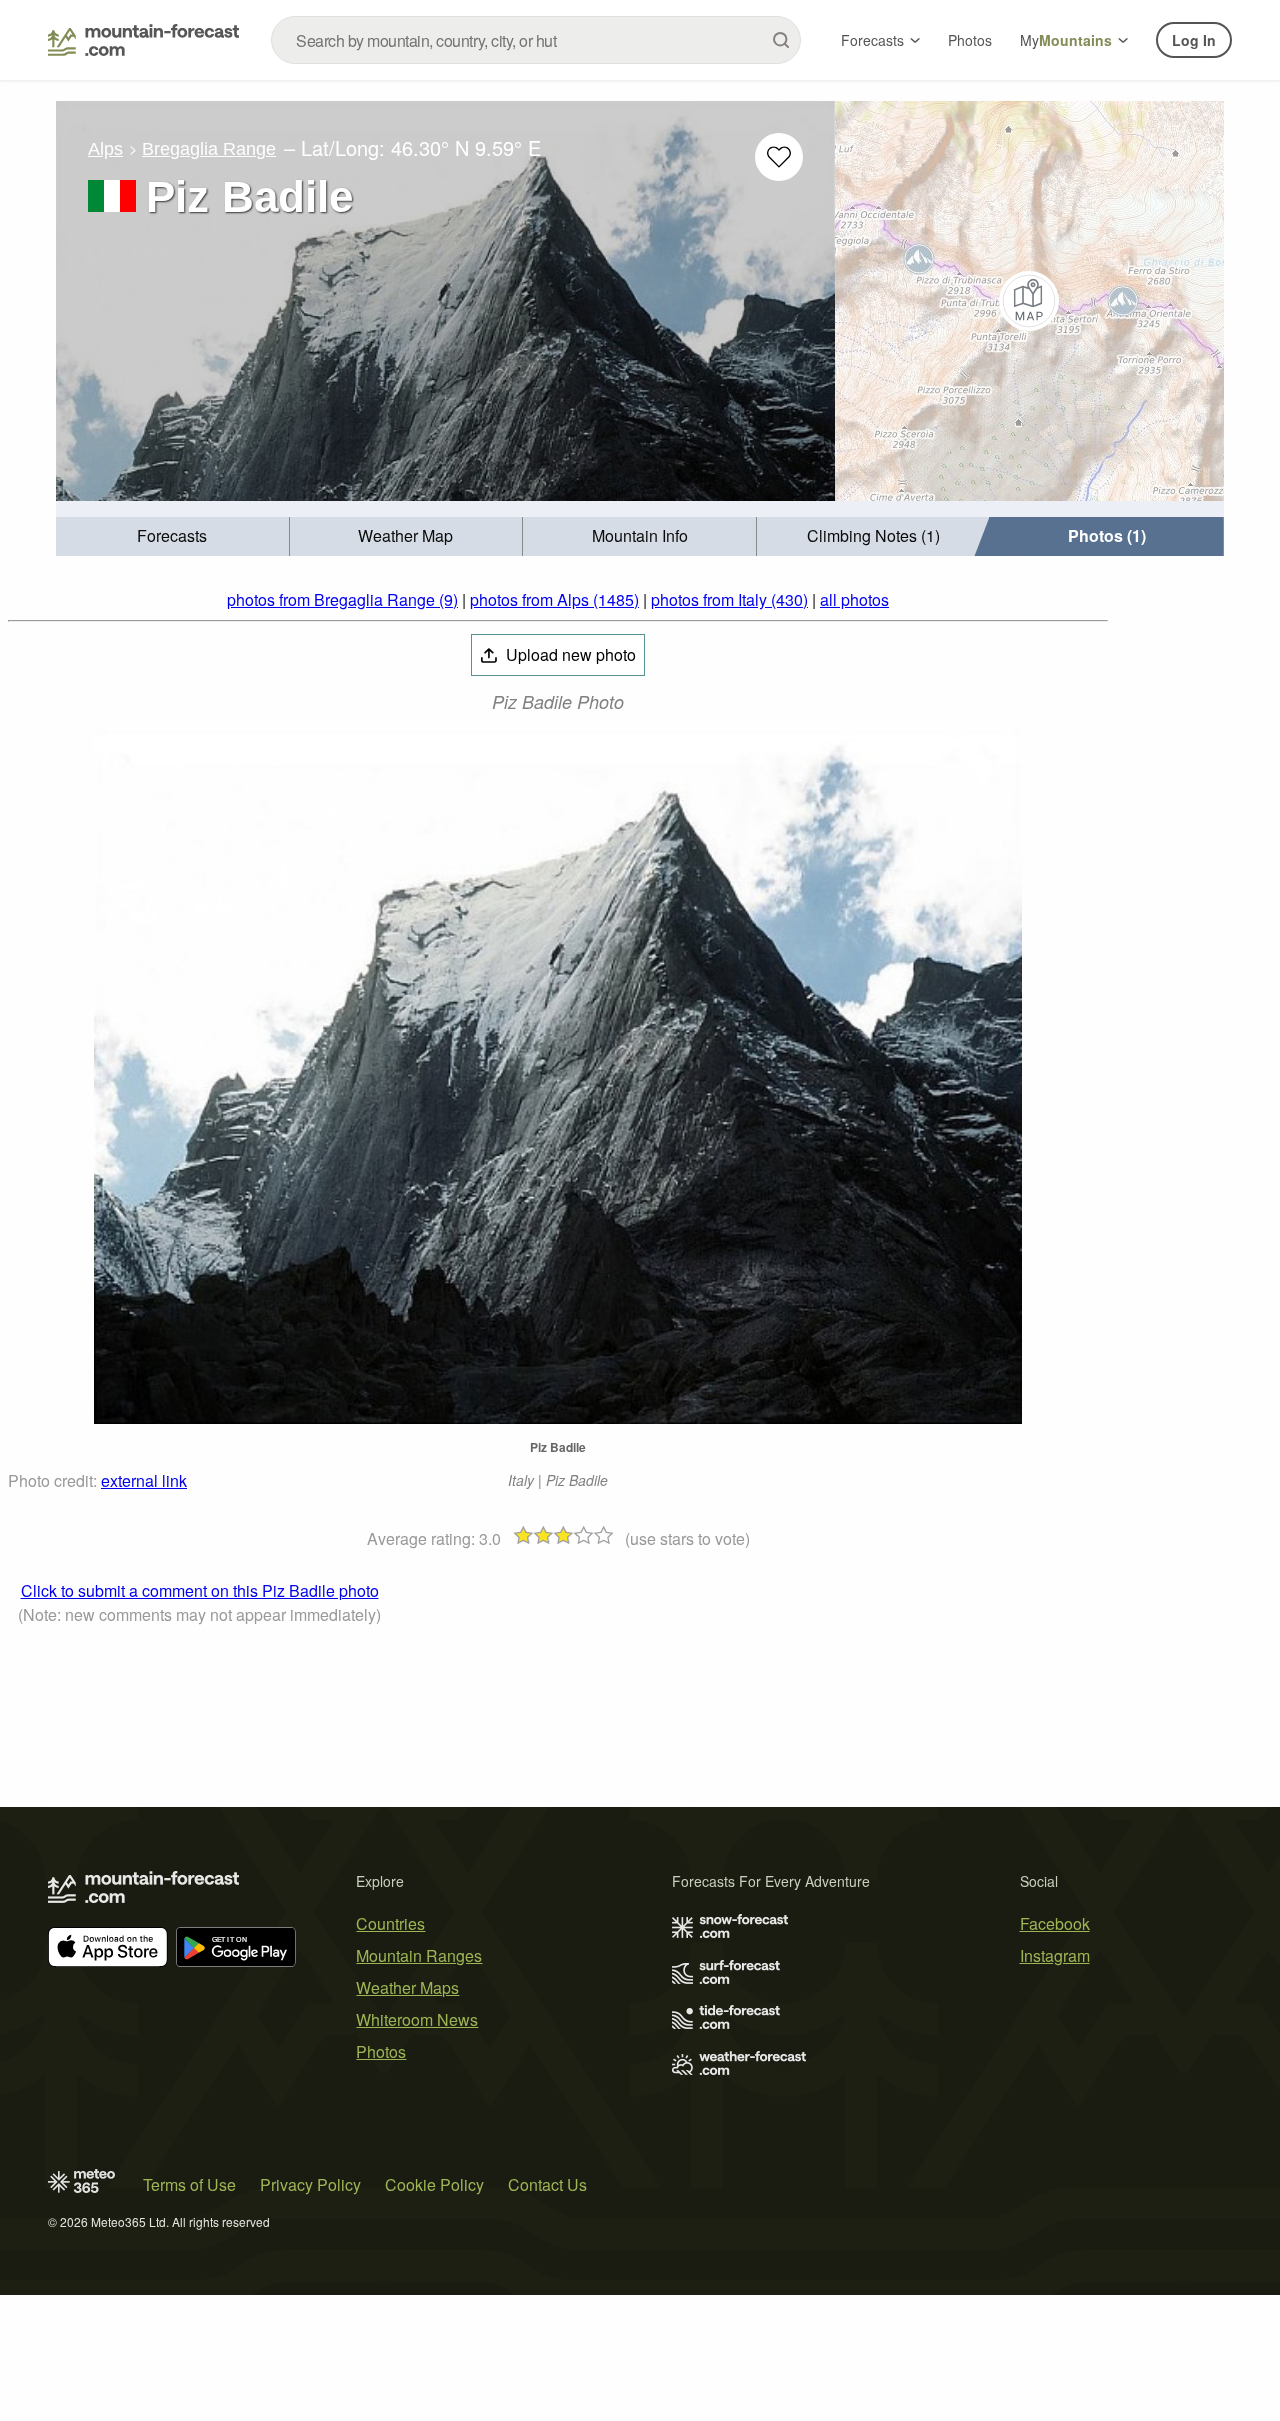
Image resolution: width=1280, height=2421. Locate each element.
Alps (105, 149)
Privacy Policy (310, 2184)
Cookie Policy (434, 2184)
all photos (854, 599)
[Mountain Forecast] (143, 40)
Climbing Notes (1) (873, 535)
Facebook (1055, 1923)
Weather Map (405, 535)
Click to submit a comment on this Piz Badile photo (200, 1590)
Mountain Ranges (419, 1955)
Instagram (1055, 1955)
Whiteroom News (417, 2019)
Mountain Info (640, 535)
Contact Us (547, 2184)
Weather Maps (407, 1987)
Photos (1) (1107, 535)
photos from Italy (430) (729, 599)
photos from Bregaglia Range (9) (342, 599)
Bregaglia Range (209, 149)
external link (144, 1480)
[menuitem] (173, 536)
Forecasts (872, 40)
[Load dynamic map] (1029, 301)
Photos (970, 40)
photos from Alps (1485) (554, 599)
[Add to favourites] (779, 157)
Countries (390, 1923)
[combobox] (536, 40)
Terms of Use (189, 2184)
